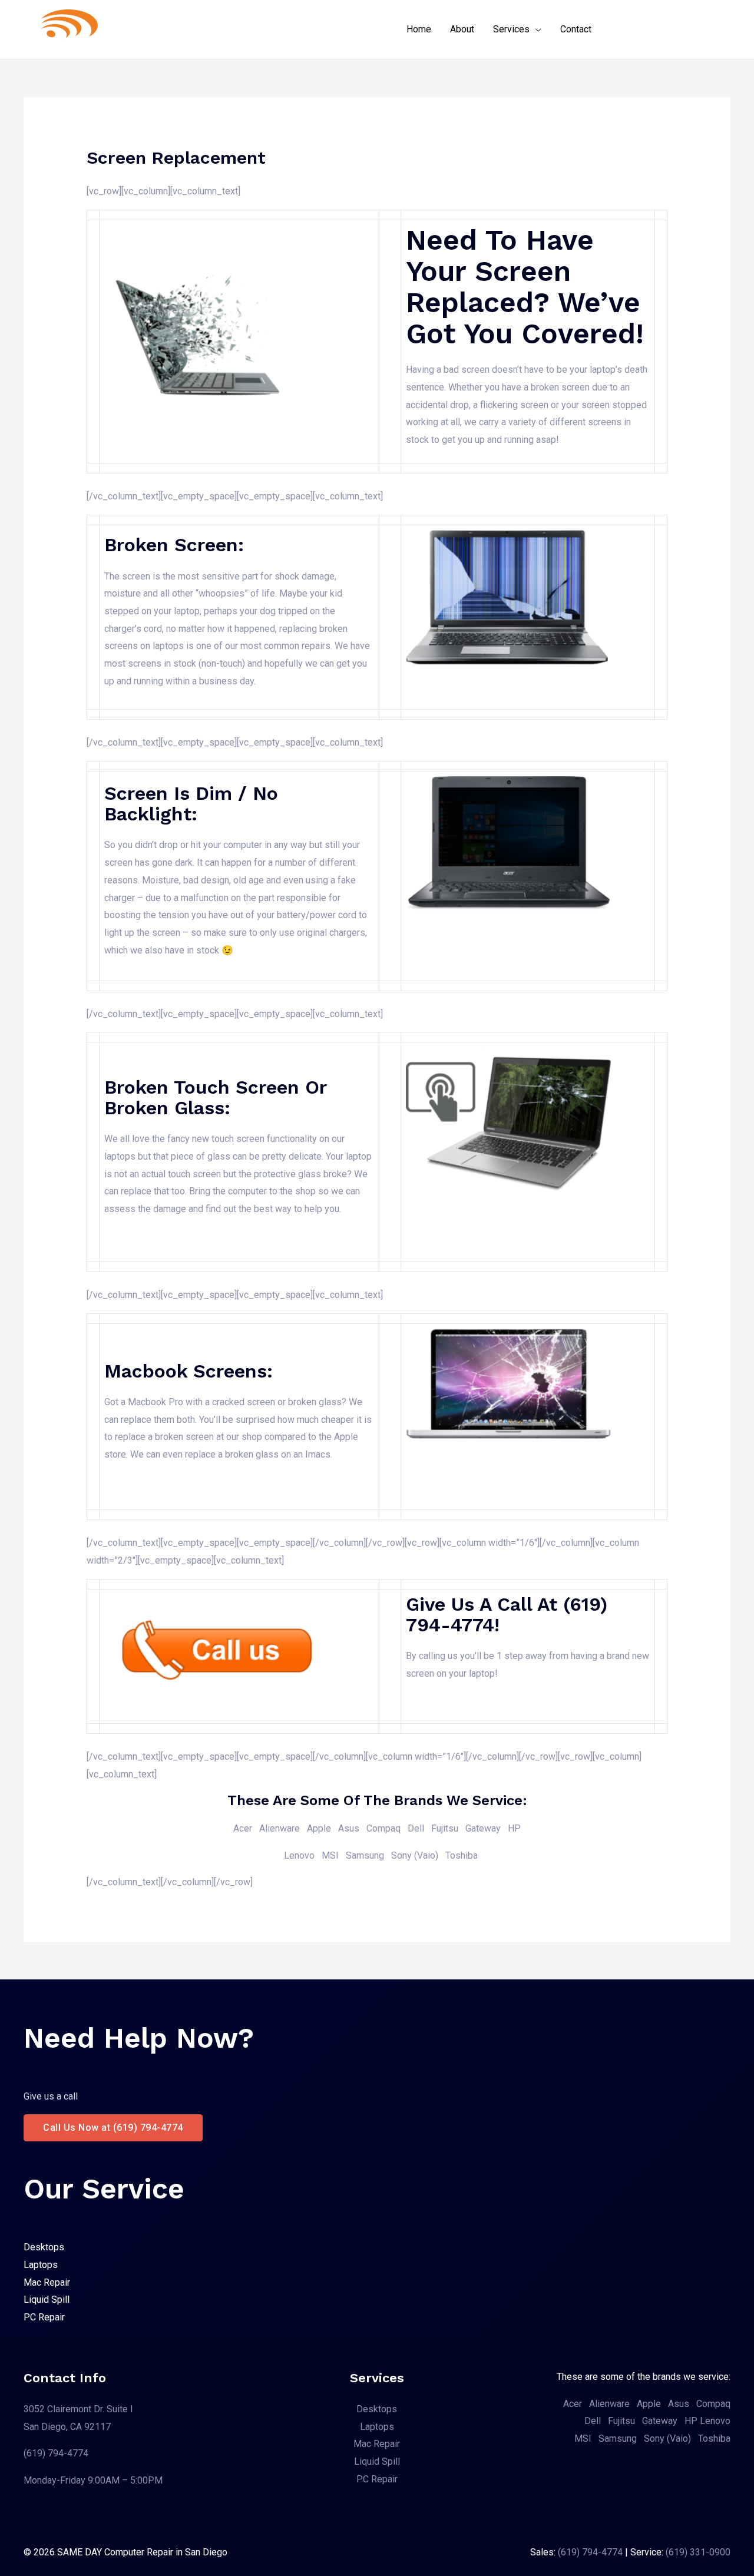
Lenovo (299, 1855)
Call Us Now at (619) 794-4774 (113, 2128)
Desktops (44, 2247)
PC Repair (44, 2317)
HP (514, 1828)
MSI (330, 1855)
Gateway (483, 1828)
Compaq (383, 1828)
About (462, 29)
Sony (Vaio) (415, 1855)
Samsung (365, 1855)
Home (419, 29)
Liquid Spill (47, 2299)
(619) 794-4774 (56, 2453)
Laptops (41, 2265)
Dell (416, 1828)
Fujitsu (621, 2421)
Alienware (280, 1828)
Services (511, 29)
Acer (243, 1828)
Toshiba (462, 1855)
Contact (576, 29)
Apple (319, 1828)
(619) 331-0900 (698, 2552)
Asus (349, 1828)
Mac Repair (47, 2282)
